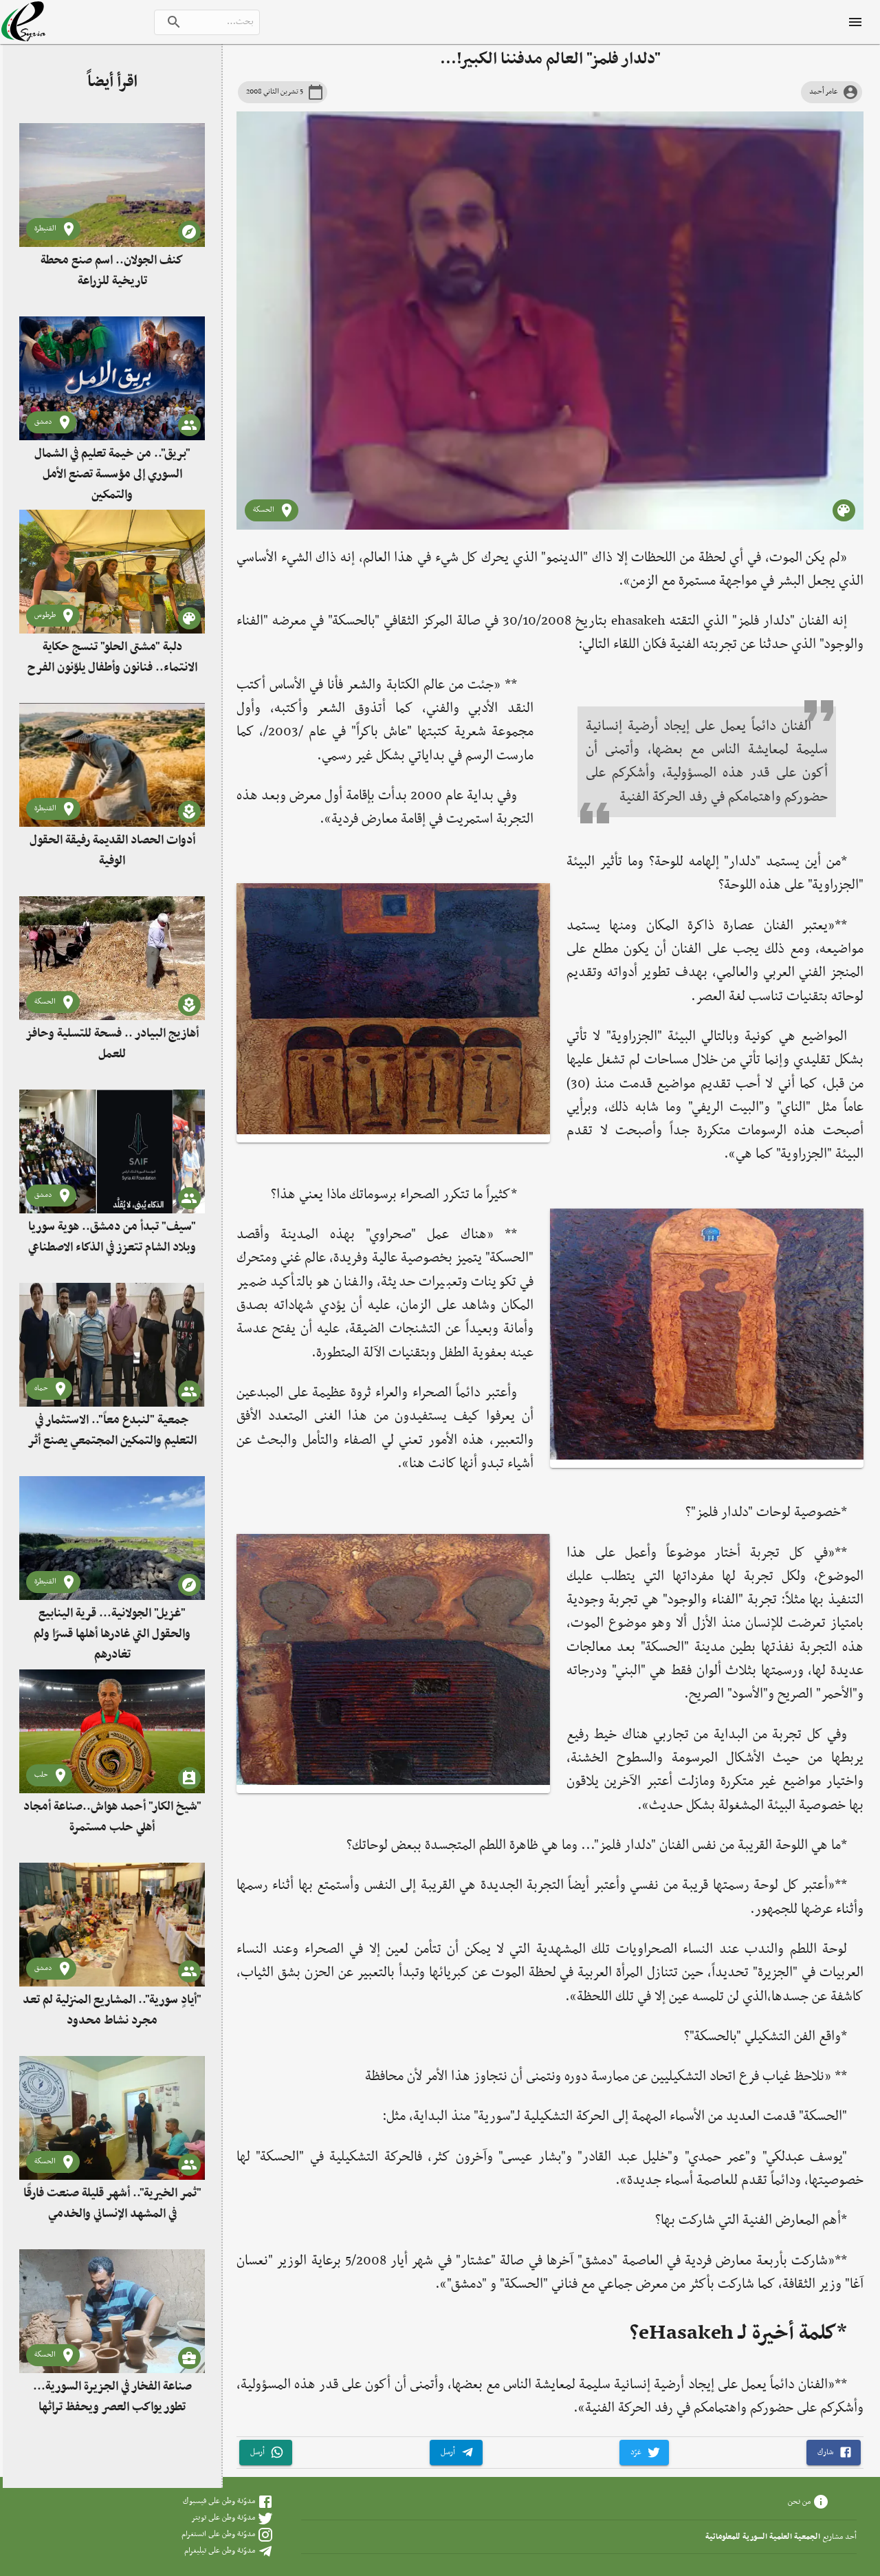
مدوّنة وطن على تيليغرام (220, 2551)
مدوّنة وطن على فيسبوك (219, 2501)
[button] (834, 2453)
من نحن (799, 2501)
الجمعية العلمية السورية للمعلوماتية (763, 2537)
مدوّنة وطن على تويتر (223, 2518)
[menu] (855, 22)
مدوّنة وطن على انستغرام (218, 2534)
